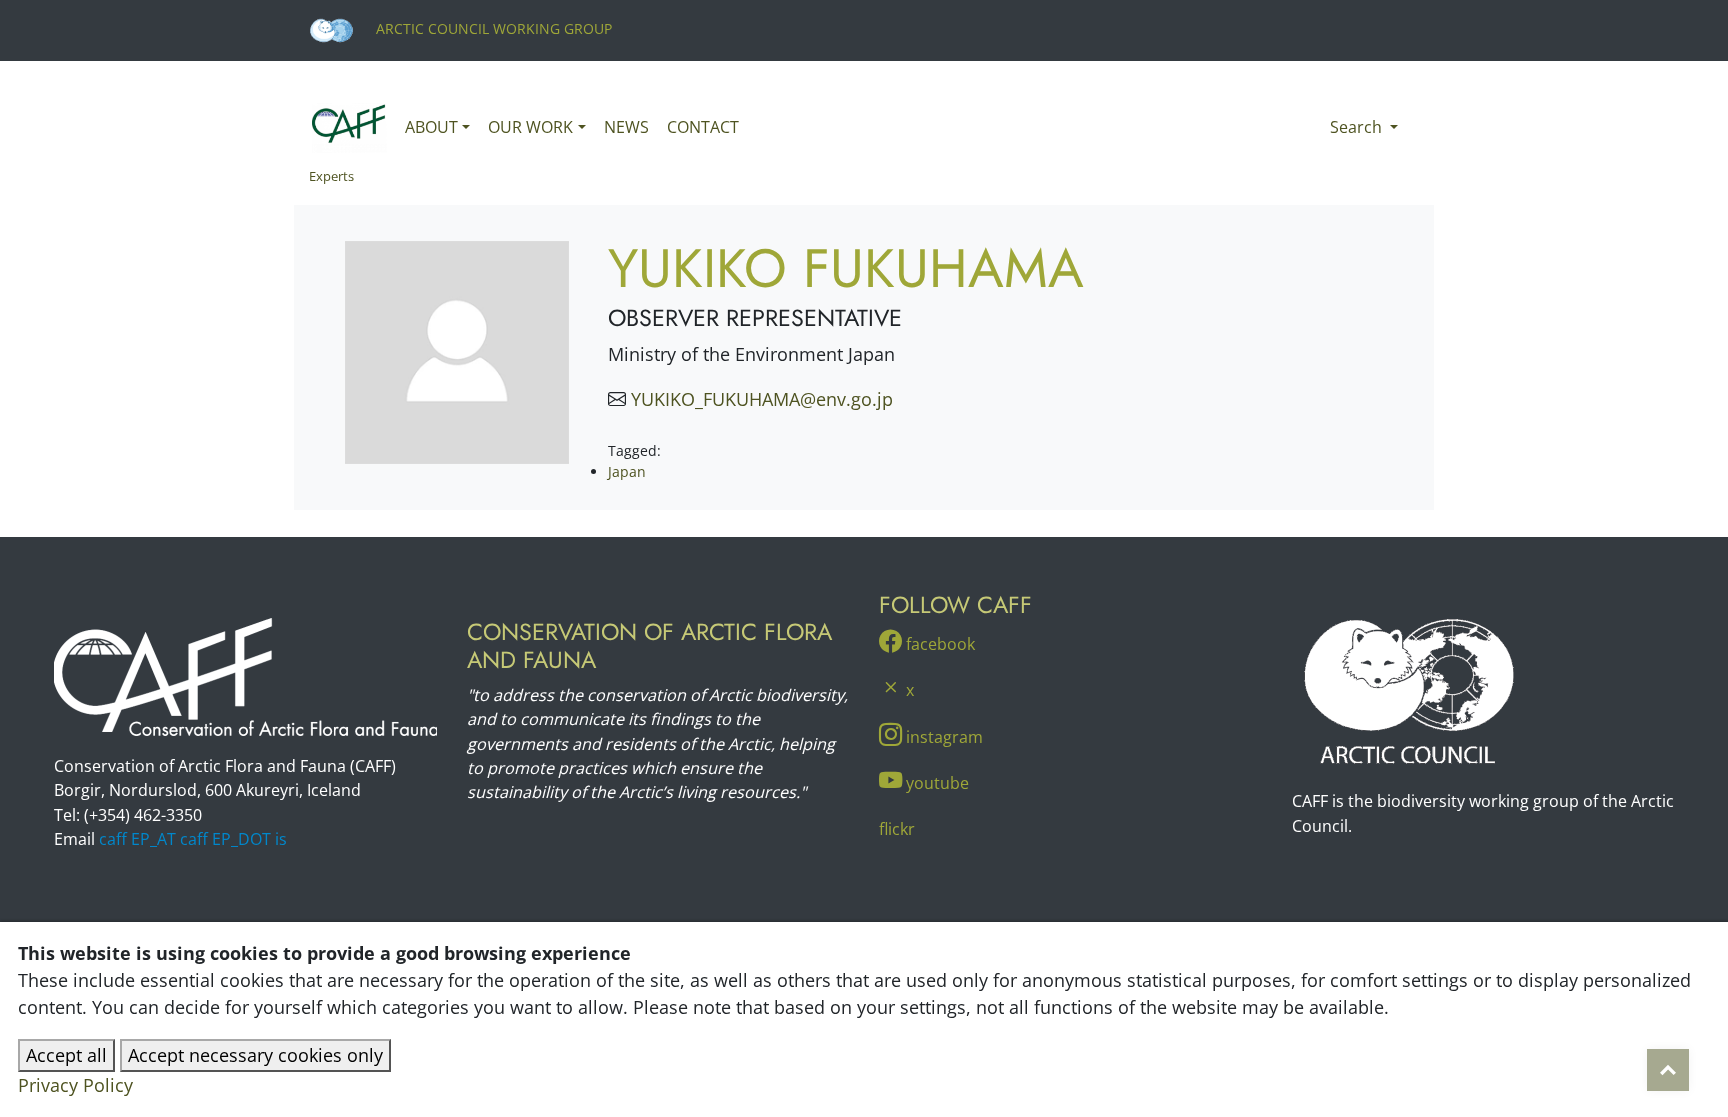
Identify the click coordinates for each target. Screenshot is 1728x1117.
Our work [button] (530, 127)
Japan (627, 471)
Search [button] (1358, 127)
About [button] (431, 127)
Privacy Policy (75, 1085)
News (626, 127)
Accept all (66, 1055)
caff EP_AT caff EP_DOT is (193, 839)
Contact (703, 127)
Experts (331, 176)
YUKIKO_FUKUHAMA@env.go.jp (762, 399)
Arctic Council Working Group (492, 28)
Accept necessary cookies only (255, 1055)
